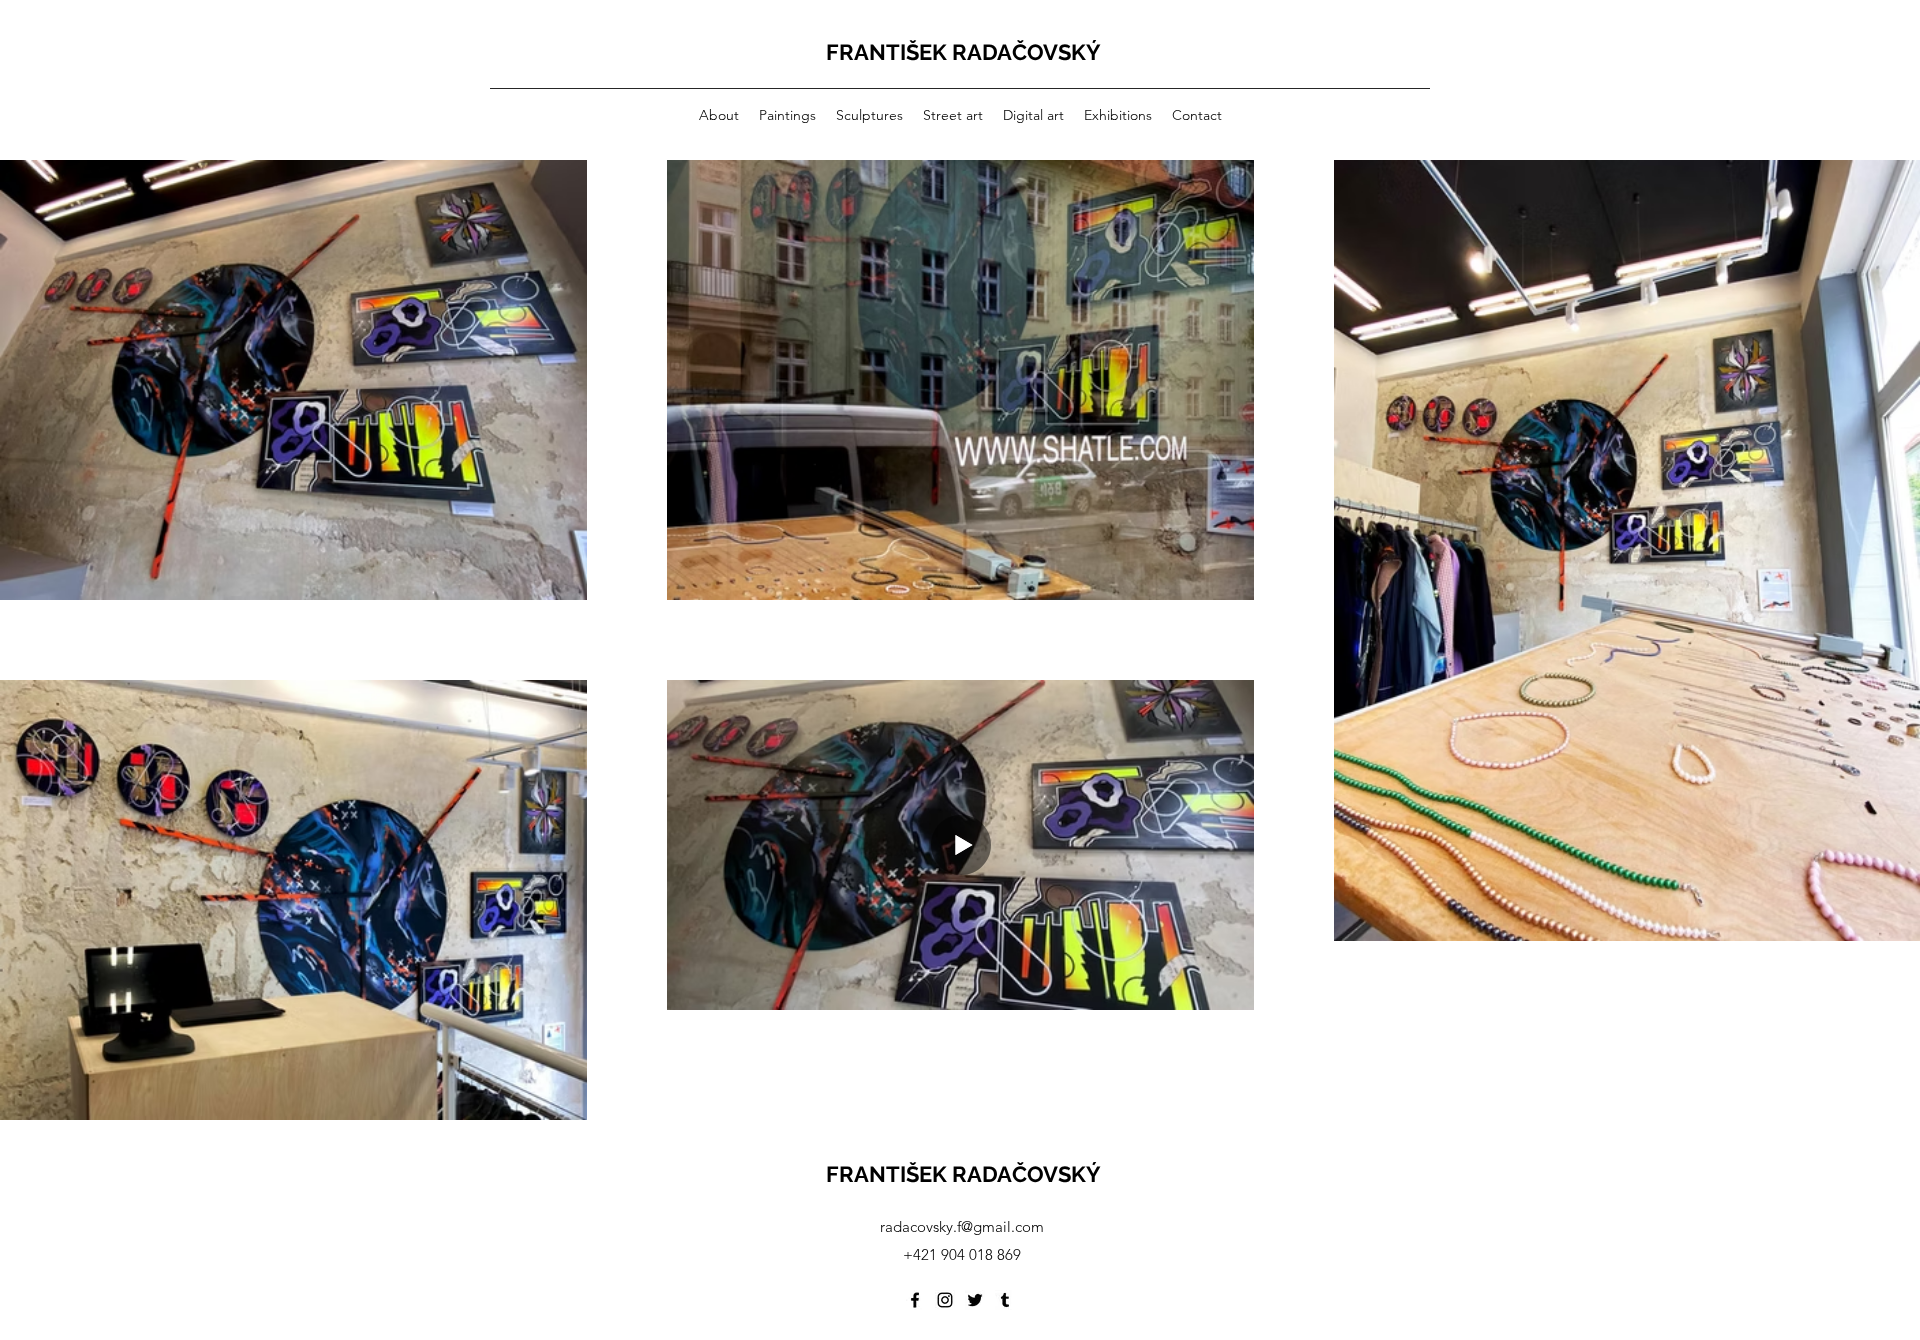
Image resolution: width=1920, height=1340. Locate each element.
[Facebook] (915, 1300)
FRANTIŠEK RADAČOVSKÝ (963, 52)
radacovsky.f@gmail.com (962, 1226)
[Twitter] (975, 1300)
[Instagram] (945, 1300)
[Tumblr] (1005, 1300)
